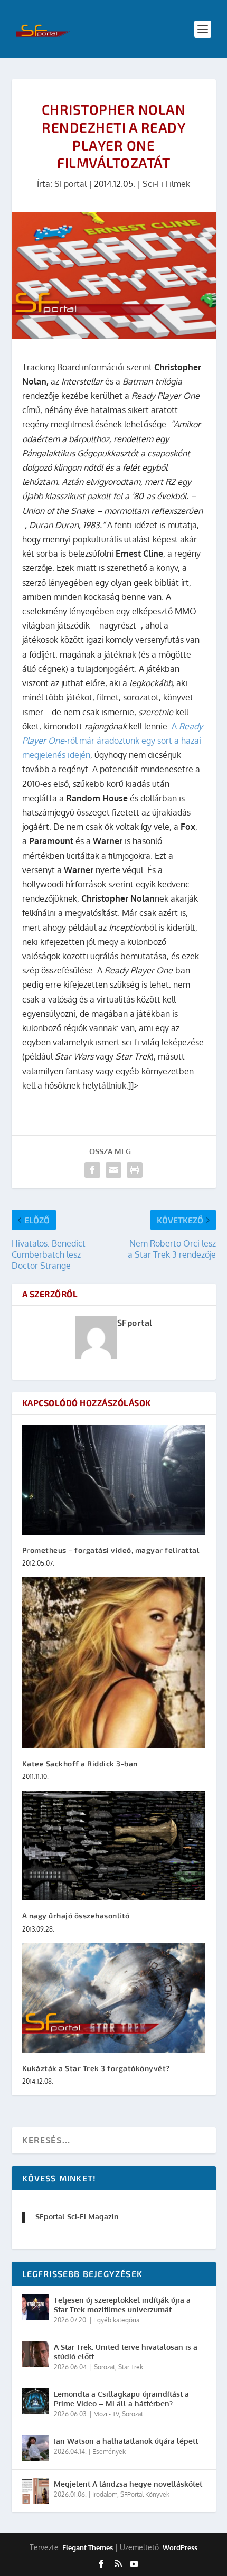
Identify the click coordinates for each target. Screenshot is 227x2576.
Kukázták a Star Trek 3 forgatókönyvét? (96, 2068)
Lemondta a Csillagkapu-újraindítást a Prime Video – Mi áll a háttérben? (121, 2399)
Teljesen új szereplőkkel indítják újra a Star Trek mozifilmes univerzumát (122, 2305)
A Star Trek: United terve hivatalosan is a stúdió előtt (126, 2352)
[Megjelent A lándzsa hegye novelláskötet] (35, 2491)
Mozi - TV (106, 2414)
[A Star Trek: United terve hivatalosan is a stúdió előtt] (35, 2354)
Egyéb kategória (116, 2320)
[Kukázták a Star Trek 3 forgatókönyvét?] (114, 1998)
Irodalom (105, 2494)
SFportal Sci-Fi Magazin (77, 2217)
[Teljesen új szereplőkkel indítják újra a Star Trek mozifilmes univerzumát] (35, 2307)
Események (109, 2452)
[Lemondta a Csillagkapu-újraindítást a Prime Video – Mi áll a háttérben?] (35, 2401)
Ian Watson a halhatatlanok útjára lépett (126, 2441)
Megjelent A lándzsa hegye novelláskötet (128, 2484)
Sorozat (105, 2367)
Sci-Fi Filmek (166, 184)
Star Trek (131, 2367)
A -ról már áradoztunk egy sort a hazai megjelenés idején (112, 741)
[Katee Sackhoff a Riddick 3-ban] (114, 1663)
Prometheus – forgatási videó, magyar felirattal (111, 1550)
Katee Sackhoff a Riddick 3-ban (80, 1763)
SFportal (70, 184)
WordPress (180, 2547)
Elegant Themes (88, 2547)
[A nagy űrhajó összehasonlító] (114, 1846)
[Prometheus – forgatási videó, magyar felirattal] (114, 1480)
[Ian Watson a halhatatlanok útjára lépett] (35, 2448)
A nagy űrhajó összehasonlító (76, 1915)
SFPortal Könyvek (145, 2494)
